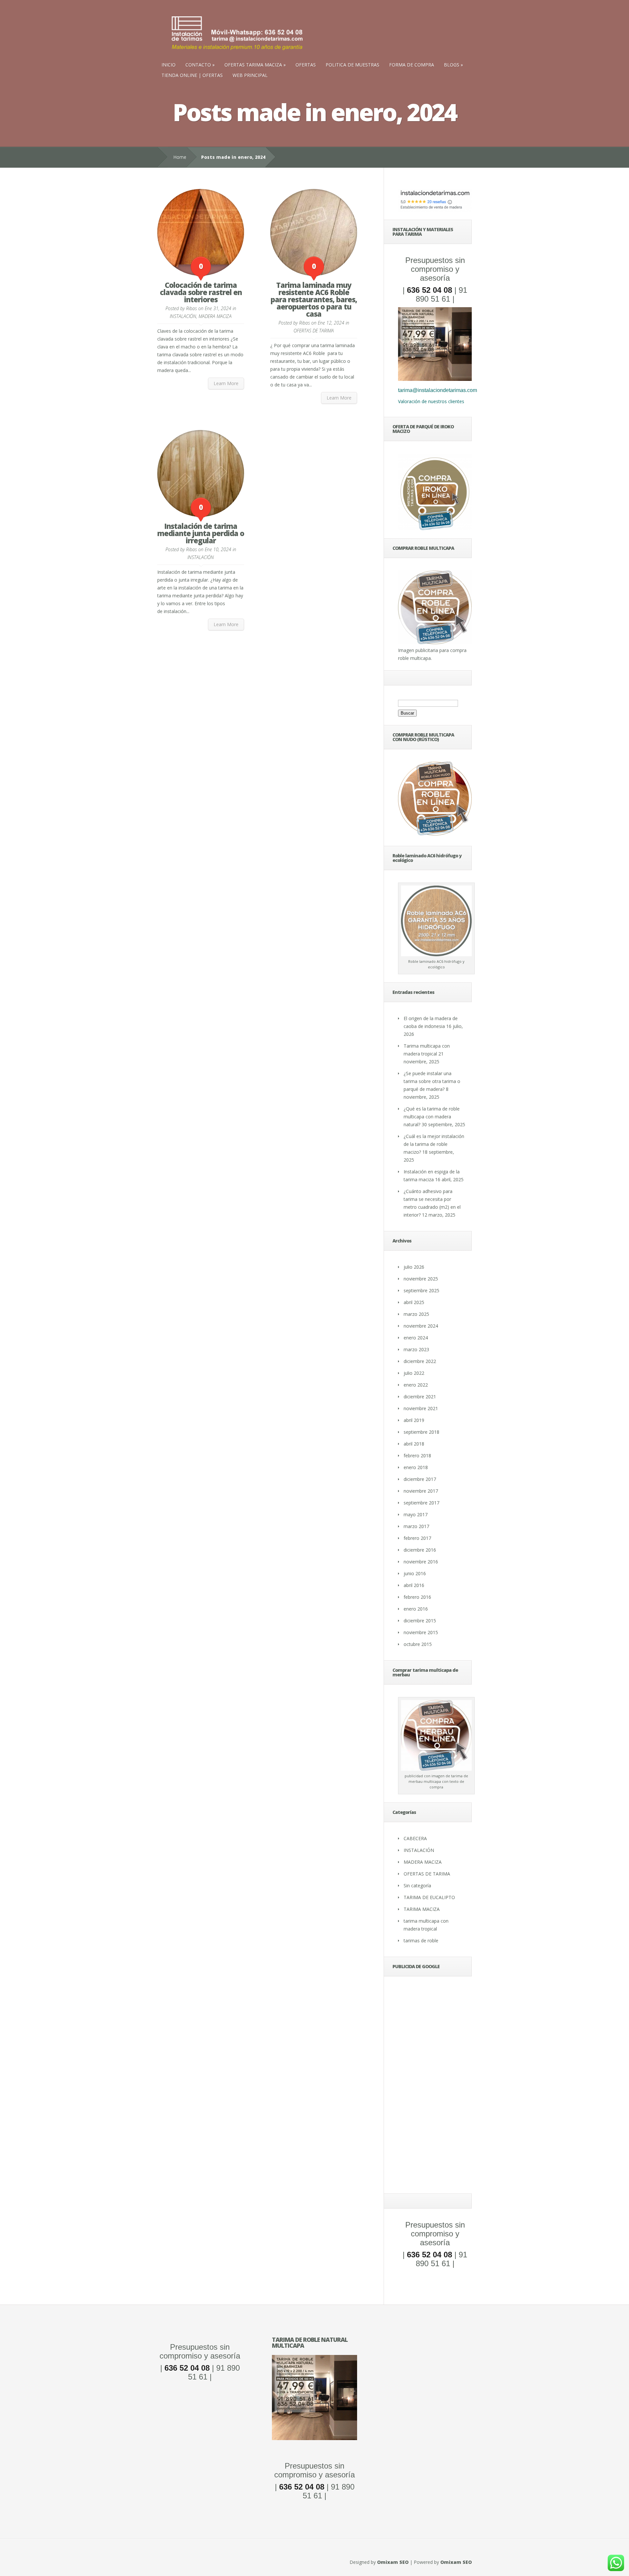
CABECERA (415, 1838)
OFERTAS (306, 65)
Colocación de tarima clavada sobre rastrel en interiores (201, 292)
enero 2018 (416, 1467)
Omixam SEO (393, 2562)
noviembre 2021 (421, 1408)
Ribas (191, 308)
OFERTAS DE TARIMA (314, 331)
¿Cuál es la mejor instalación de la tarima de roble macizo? (434, 1144)
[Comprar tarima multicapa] (435, 642)
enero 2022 (416, 1385)
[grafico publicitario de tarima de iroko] (435, 492)
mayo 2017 (416, 1514)
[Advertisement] (435, 2087)
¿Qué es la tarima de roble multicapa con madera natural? (432, 1117)
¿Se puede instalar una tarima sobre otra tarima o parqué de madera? (432, 1081)
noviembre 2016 (421, 1562)
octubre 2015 (418, 1644)
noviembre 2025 (421, 1279)
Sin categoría (417, 1885)
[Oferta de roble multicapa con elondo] (314, 2438)
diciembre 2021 (420, 1397)
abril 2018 (414, 1444)
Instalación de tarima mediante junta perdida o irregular (201, 533)
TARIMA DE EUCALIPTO (429, 1897)
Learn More (226, 383)
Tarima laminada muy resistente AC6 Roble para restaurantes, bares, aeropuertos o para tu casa (314, 299)
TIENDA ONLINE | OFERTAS (192, 75)
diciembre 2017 (420, 1479)
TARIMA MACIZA (422, 1909)
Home (180, 157)
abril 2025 (414, 1302)
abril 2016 (414, 1585)
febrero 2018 (417, 1456)
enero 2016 (416, 1609)
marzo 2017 (416, 1526)
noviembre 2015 (421, 1632)
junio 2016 (415, 1573)
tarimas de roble (421, 1941)
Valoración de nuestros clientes (431, 401)
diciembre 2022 (420, 1361)
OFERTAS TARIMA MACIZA (253, 65)
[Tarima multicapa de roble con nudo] (435, 834)
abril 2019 (414, 1420)
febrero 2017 (417, 1538)
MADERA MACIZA (215, 316)
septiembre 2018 (421, 1432)
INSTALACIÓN (183, 316)
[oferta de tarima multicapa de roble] (435, 379)
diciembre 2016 (420, 1550)
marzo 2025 (416, 1314)
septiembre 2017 (421, 1503)
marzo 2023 (416, 1349)
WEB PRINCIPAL (250, 75)
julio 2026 (414, 1267)
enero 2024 (416, 1338)
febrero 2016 (417, 1597)
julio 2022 (414, 1373)
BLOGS (452, 65)
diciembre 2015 (420, 1621)
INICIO (169, 65)
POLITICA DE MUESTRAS (353, 65)
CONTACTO (198, 65)
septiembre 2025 (421, 1290)
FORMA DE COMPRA (412, 65)
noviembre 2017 (421, 1491)
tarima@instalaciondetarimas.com (438, 390)
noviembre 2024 (421, 1326)
